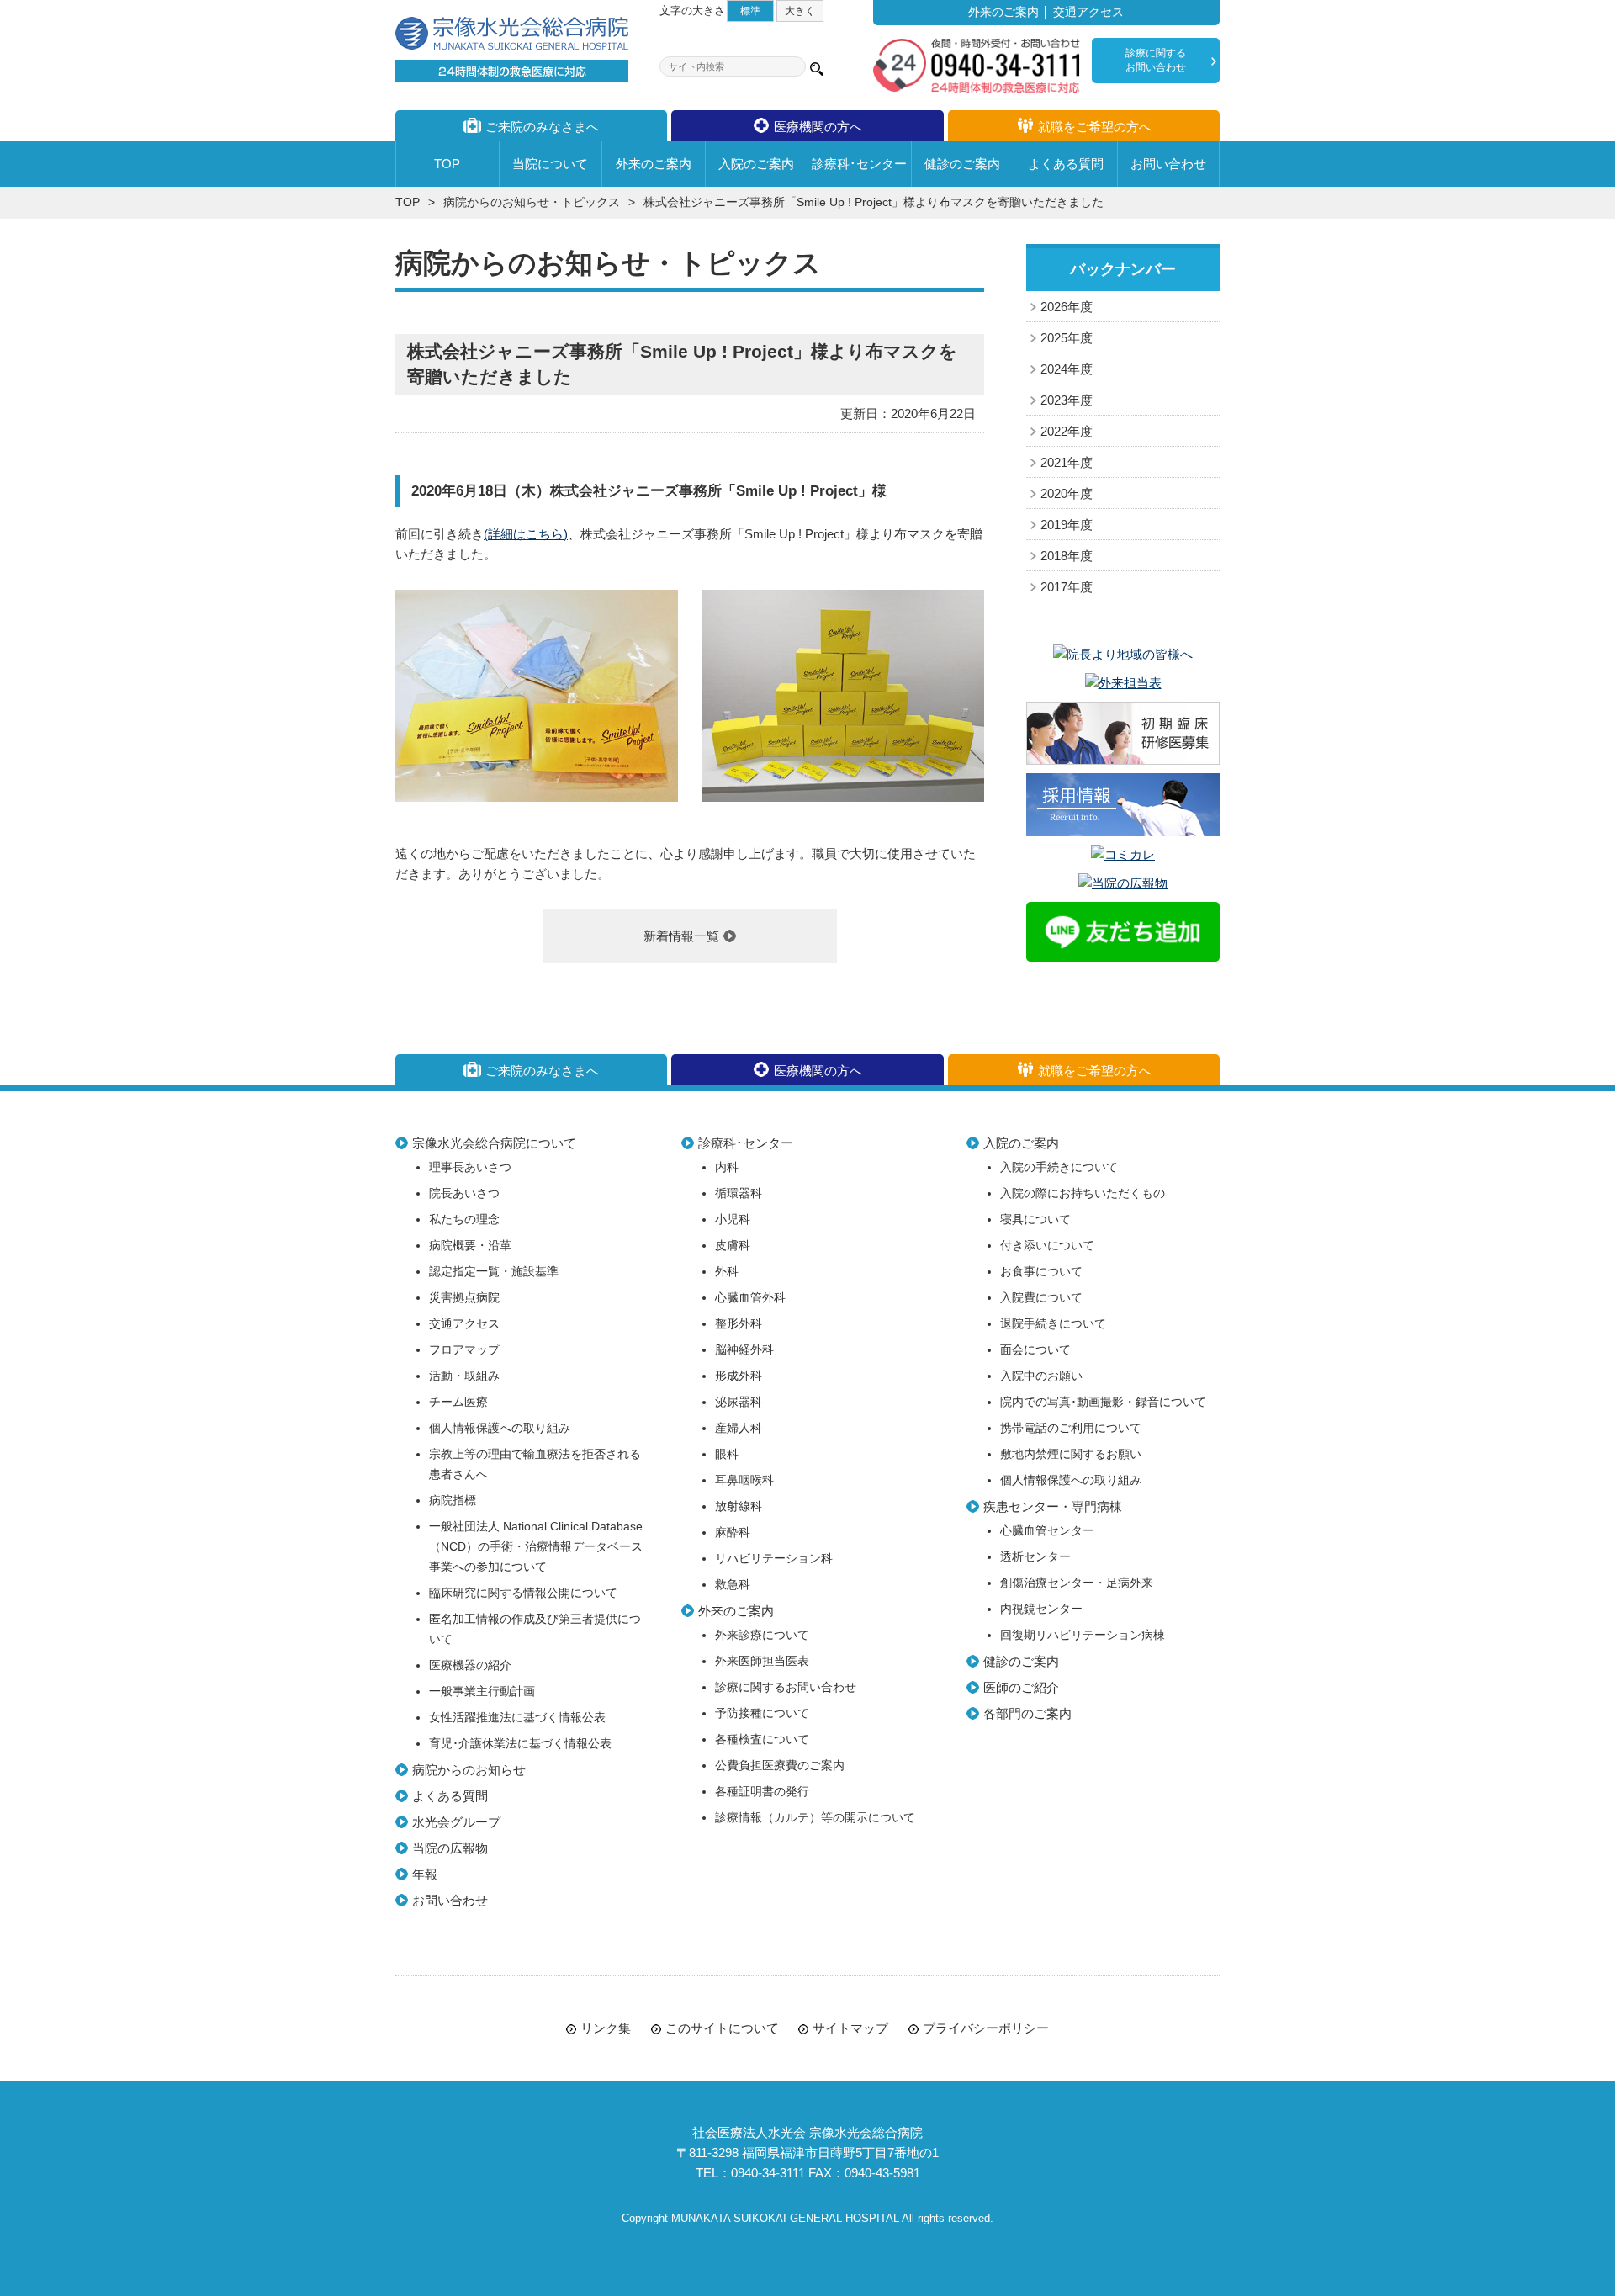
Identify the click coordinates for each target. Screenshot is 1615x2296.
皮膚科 (733, 1246)
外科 (727, 1272)
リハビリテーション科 (774, 1559)
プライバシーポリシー (986, 2028)
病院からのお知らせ (469, 1770)
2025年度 (1067, 338)
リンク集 (606, 2028)
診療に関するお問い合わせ (1156, 60)
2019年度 (1067, 525)
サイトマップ (850, 2028)
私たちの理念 (464, 1220)
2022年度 (1067, 431)
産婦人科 (739, 1428)
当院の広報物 (450, 1848)
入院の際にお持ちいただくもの (1083, 1193)
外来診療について (762, 1635)
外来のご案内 (1003, 12)
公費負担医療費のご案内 (780, 1766)
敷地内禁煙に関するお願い (1071, 1454)
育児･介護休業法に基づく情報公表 (520, 1744)
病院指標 (453, 1501)
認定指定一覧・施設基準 (494, 1272)
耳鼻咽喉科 (744, 1480)
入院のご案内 (1021, 1143)
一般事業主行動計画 (482, 1692)
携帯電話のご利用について (1071, 1428)
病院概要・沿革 (470, 1246)
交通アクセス (1088, 12)
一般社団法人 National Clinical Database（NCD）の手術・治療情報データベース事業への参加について (536, 1547)
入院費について (1041, 1298)
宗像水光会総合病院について (494, 1143)
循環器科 (739, 1193)
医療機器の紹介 (470, 1665)
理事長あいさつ (470, 1167)
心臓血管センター (1047, 1531)
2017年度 (1067, 587)
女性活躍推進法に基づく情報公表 (517, 1718)
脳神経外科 (744, 1350)
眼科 (727, 1454)
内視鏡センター (1041, 1609)
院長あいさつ (464, 1193)
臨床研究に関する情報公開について (523, 1593)
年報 (425, 1874)
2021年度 (1067, 462)
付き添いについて (1047, 1246)
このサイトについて (722, 2028)
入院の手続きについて (1059, 1167)
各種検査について (762, 1739)
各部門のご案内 (1027, 1713)
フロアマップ (464, 1350)
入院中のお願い (1041, 1376)
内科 (727, 1167)
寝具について (1035, 1220)
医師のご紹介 (1021, 1687)
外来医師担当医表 (762, 1661)
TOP (408, 202)
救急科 (733, 1585)
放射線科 (739, 1506)
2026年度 (1067, 307)
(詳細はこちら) (526, 534)
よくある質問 (450, 1796)
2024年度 (1067, 369)
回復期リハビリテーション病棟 (1083, 1635)
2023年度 (1067, 400)
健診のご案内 (1021, 1661)
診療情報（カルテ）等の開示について (815, 1818)
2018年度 (1067, 556)
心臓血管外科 (750, 1298)
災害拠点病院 (464, 1298)
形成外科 (739, 1376)
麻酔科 (733, 1532)
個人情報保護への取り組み (500, 1428)
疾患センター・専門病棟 (1053, 1506)
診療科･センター (746, 1143)
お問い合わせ (450, 1900)
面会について (1035, 1350)
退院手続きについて (1053, 1324)
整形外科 (739, 1324)
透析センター (1035, 1557)
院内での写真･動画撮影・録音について (1103, 1402)
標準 (750, 11)
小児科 (733, 1220)
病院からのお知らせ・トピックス (532, 202)
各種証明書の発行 (762, 1792)
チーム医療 (458, 1402)
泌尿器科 (739, 1402)
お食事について (1041, 1272)
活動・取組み (464, 1376)
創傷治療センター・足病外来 (1077, 1583)
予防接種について (762, 1713)
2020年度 (1067, 493)
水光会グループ (456, 1822)
